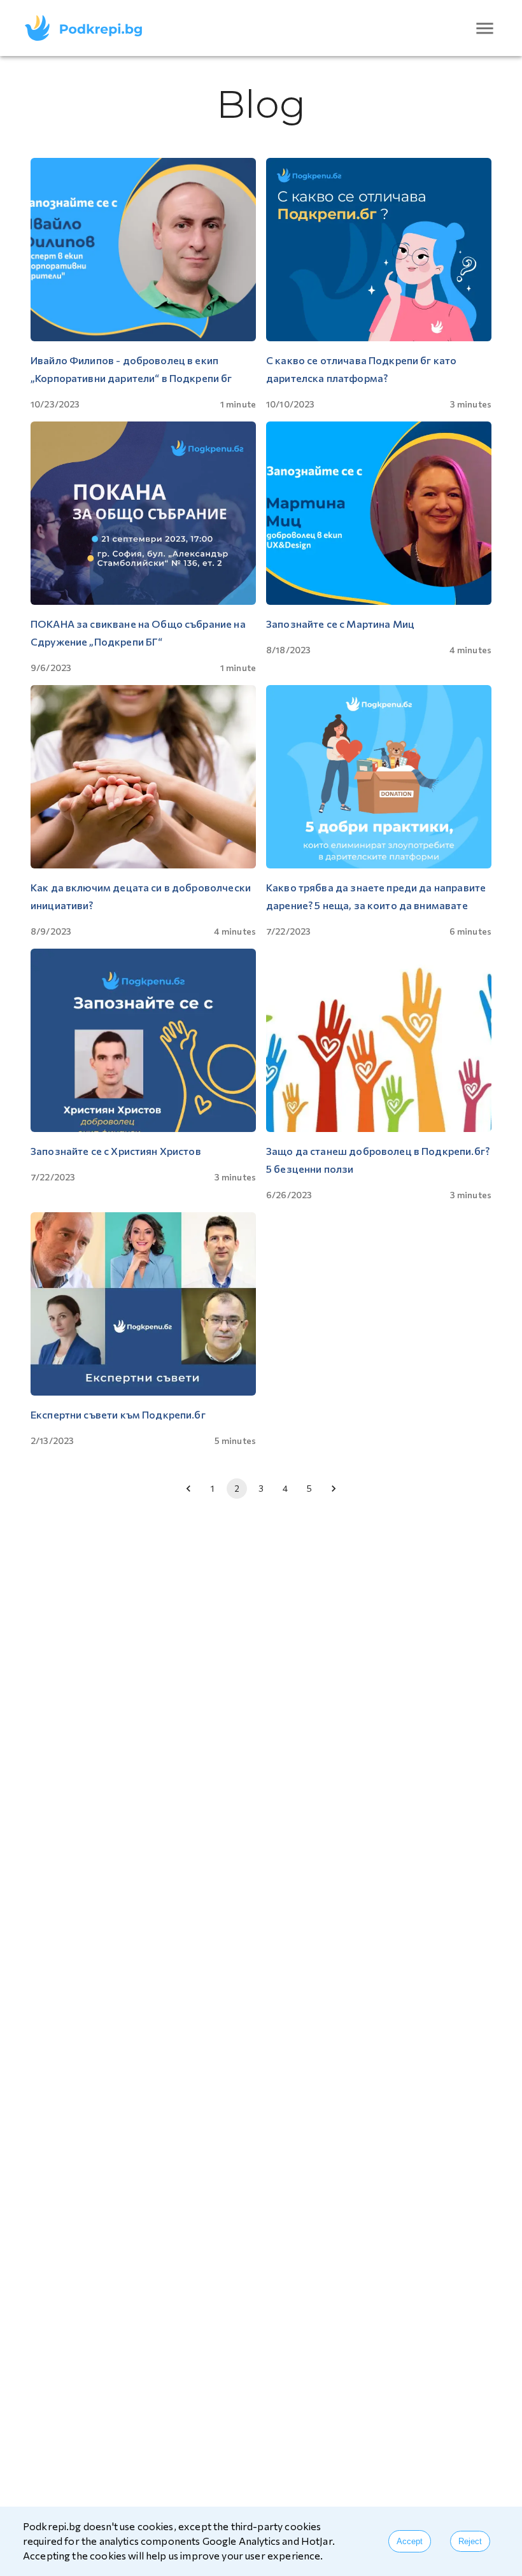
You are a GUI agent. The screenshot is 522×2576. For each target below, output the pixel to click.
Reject (470, 2541)
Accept (410, 2541)
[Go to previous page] (188, 1489)
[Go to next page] (334, 1489)
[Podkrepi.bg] (88, 28)
